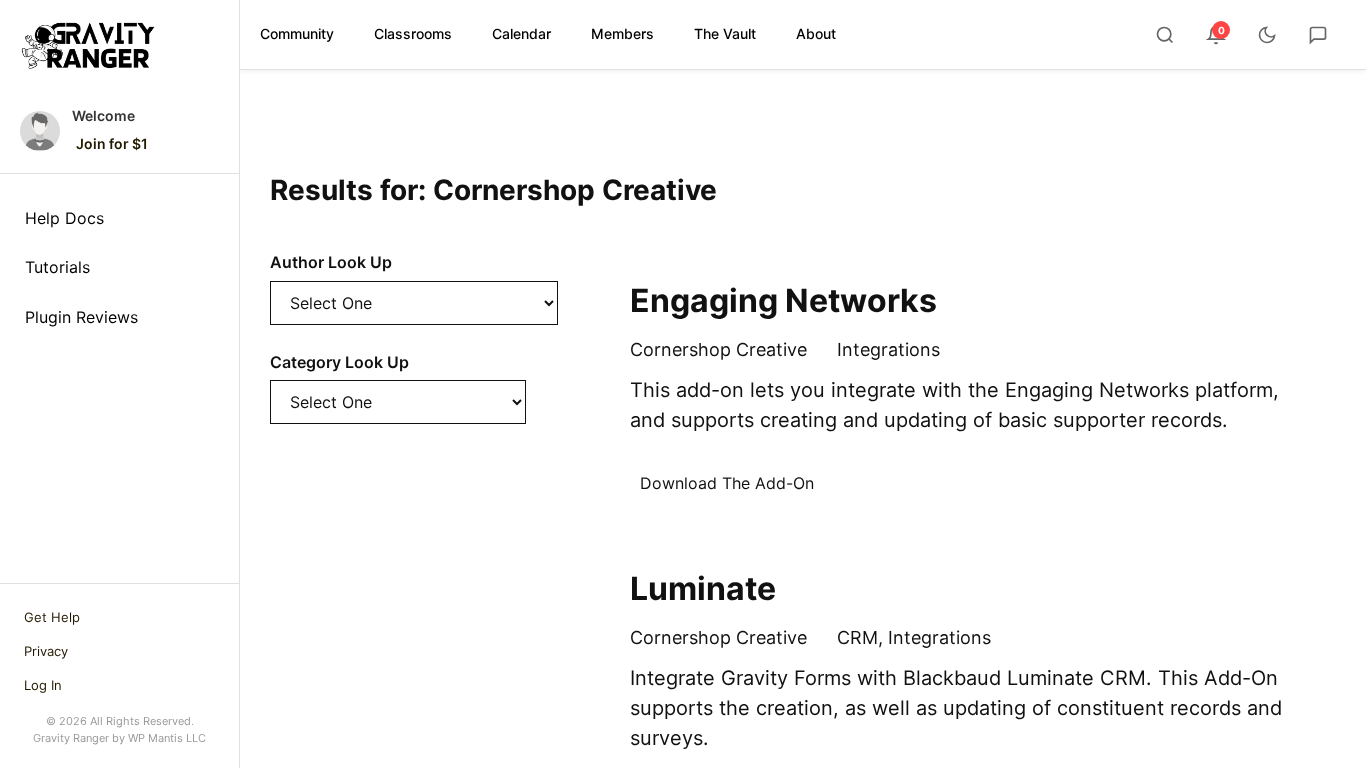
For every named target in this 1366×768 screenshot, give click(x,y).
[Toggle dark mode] (1267, 35)
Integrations (888, 349)
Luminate (703, 588)
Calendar (521, 33)
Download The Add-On (727, 483)
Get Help (52, 617)
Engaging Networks (783, 300)
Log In (43, 685)
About (816, 33)
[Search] (1165, 35)
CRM (857, 637)
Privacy (46, 651)
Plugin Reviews (81, 317)
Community (297, 33)
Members (622, 33)
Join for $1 (112, 143)
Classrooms (413, 33)
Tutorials (57, 267)
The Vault (725, 33)
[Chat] (1318, 35)
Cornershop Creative (718, 349)
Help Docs (64, 218)
